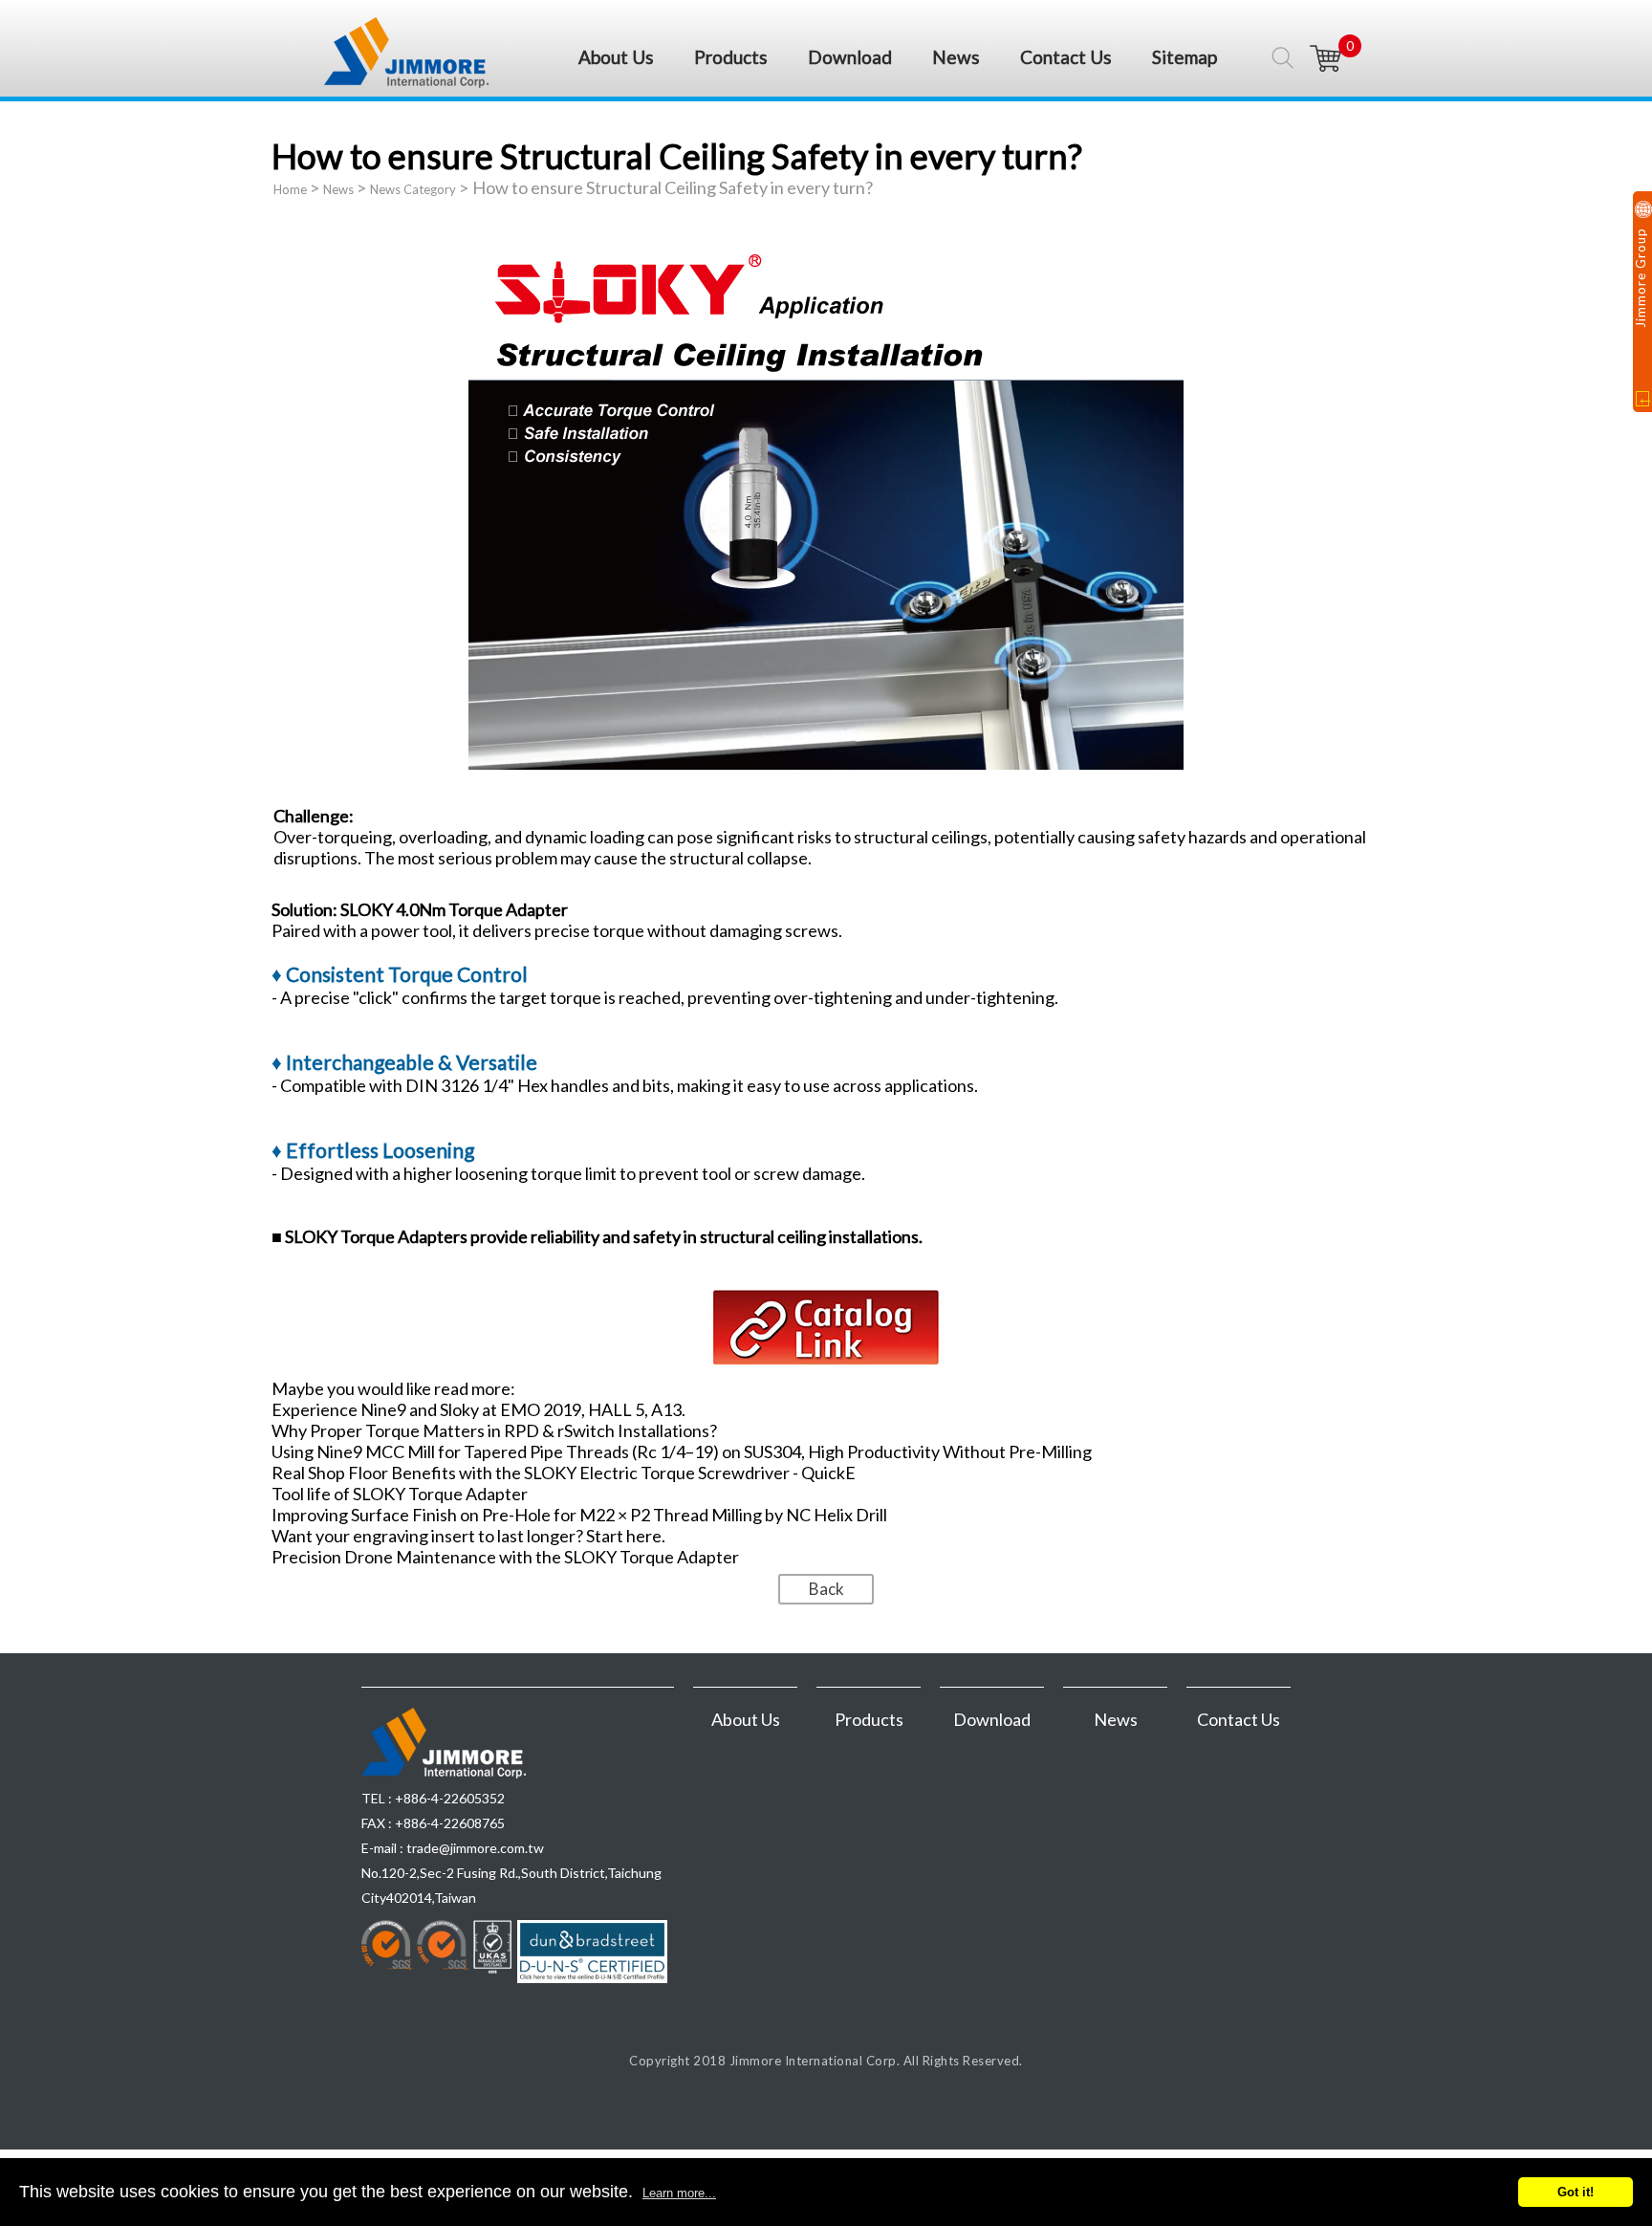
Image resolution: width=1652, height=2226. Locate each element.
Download (850, 57)
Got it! (1576, 2192)
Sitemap (1185, 57)
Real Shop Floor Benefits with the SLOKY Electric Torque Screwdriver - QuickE (564, 1473)
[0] (1326, 58)
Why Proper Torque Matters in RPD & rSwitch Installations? (494, 1430)
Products (731, 57)
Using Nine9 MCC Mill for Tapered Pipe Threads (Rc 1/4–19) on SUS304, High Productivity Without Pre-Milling (682, 1451)
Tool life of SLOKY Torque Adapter (400, 1494)
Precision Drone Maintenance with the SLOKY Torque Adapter (505, 1557)
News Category (413, 189)
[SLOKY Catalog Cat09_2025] (826, 1364)
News (956, 57)
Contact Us (1066, 57)
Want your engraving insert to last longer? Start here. (468, 1536)
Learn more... (679, 2193)
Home (290, 189)
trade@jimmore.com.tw (475, 1848)
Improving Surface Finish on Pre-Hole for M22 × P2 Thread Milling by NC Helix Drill (579, 1515)
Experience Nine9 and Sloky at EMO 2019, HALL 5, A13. (478, 1409)
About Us (616, 57)
